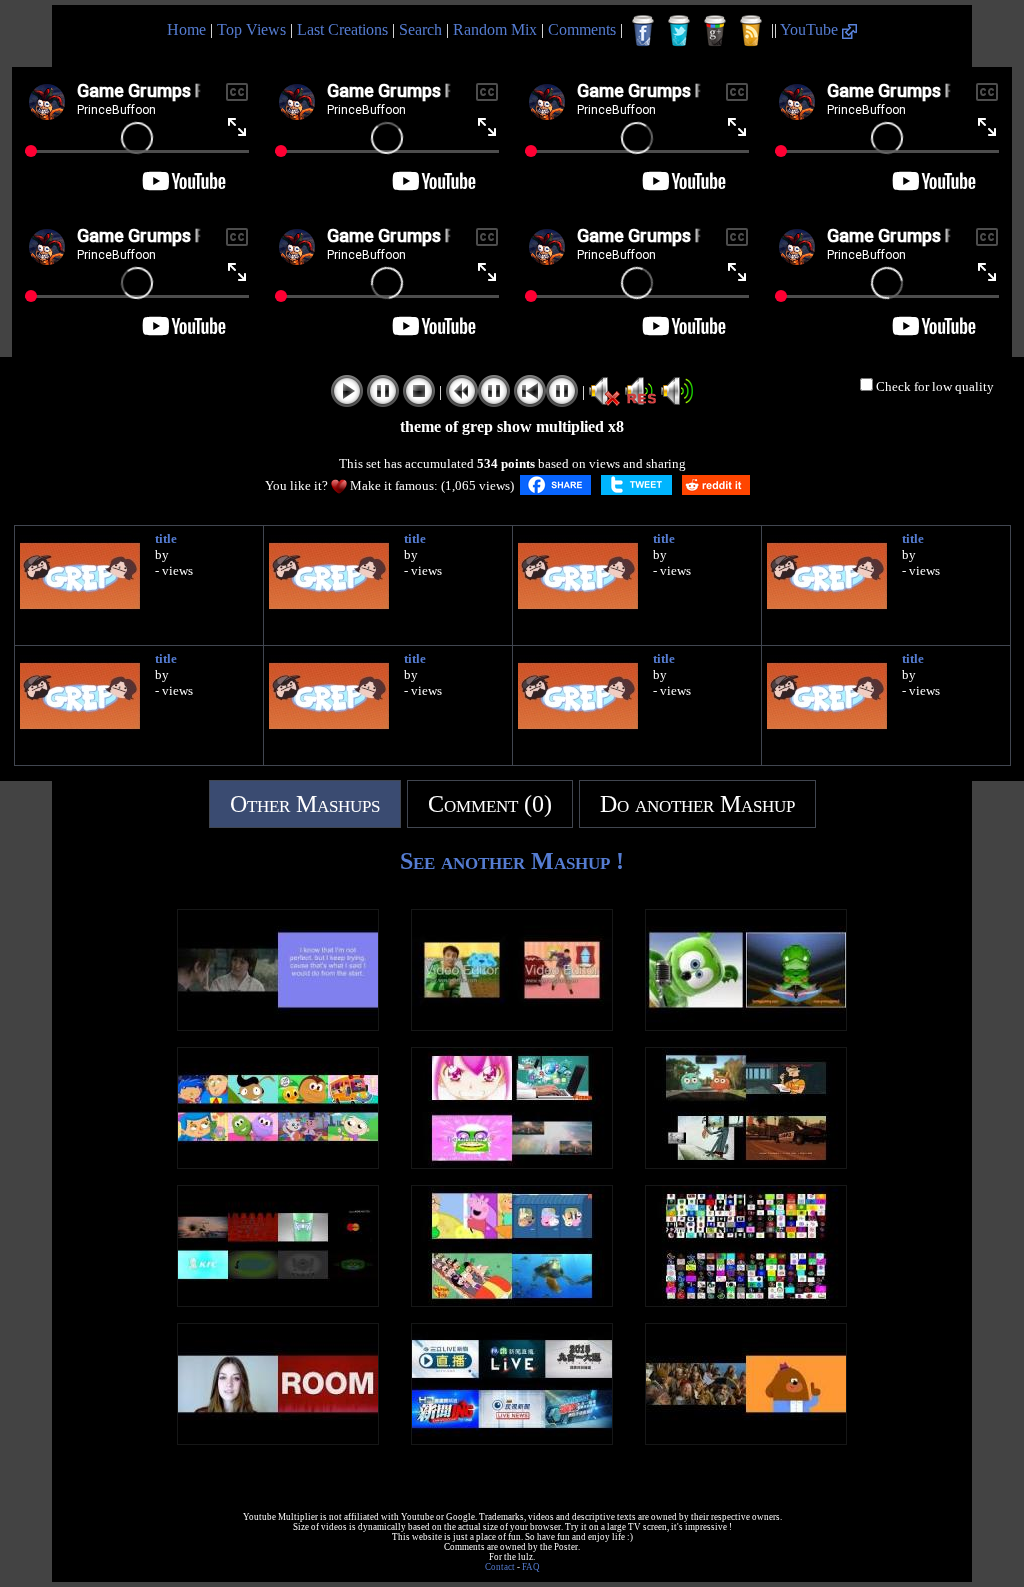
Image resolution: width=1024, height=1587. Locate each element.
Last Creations (342, 29)
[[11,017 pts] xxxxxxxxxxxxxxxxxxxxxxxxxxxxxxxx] (278, 1439)
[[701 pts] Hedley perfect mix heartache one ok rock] (278, 1025)
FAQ (531, 1567)
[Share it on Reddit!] (716, 485)
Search (420, 29)
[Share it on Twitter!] (636, 485)
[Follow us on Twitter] (679, 31)
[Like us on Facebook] (643, 31)
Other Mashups (305, 804)
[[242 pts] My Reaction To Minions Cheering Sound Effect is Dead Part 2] (746, 1439)
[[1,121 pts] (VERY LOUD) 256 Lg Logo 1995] (746, 1301)
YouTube (811, 29)
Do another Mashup (697, 804)
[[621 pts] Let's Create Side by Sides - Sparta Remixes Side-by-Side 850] (746, 1163)
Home (186, 29)
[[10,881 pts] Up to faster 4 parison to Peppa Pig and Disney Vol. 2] (512, 1301)
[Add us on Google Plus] (715, 31)
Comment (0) (490, 804)
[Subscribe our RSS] (751, 31)
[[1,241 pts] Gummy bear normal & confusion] (746, 1025)
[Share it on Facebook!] (555, 485)
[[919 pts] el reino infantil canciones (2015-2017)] (278, 1163)
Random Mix (495, 29)
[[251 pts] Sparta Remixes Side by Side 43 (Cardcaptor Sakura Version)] (512, 1163)
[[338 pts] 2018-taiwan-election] (512, 1439)
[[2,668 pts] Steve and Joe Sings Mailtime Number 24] (512, 1025)
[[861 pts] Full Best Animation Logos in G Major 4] (278, 1301)
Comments (582, 29)
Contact (500, 1567)
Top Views (251, 29)
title (166, 538)
